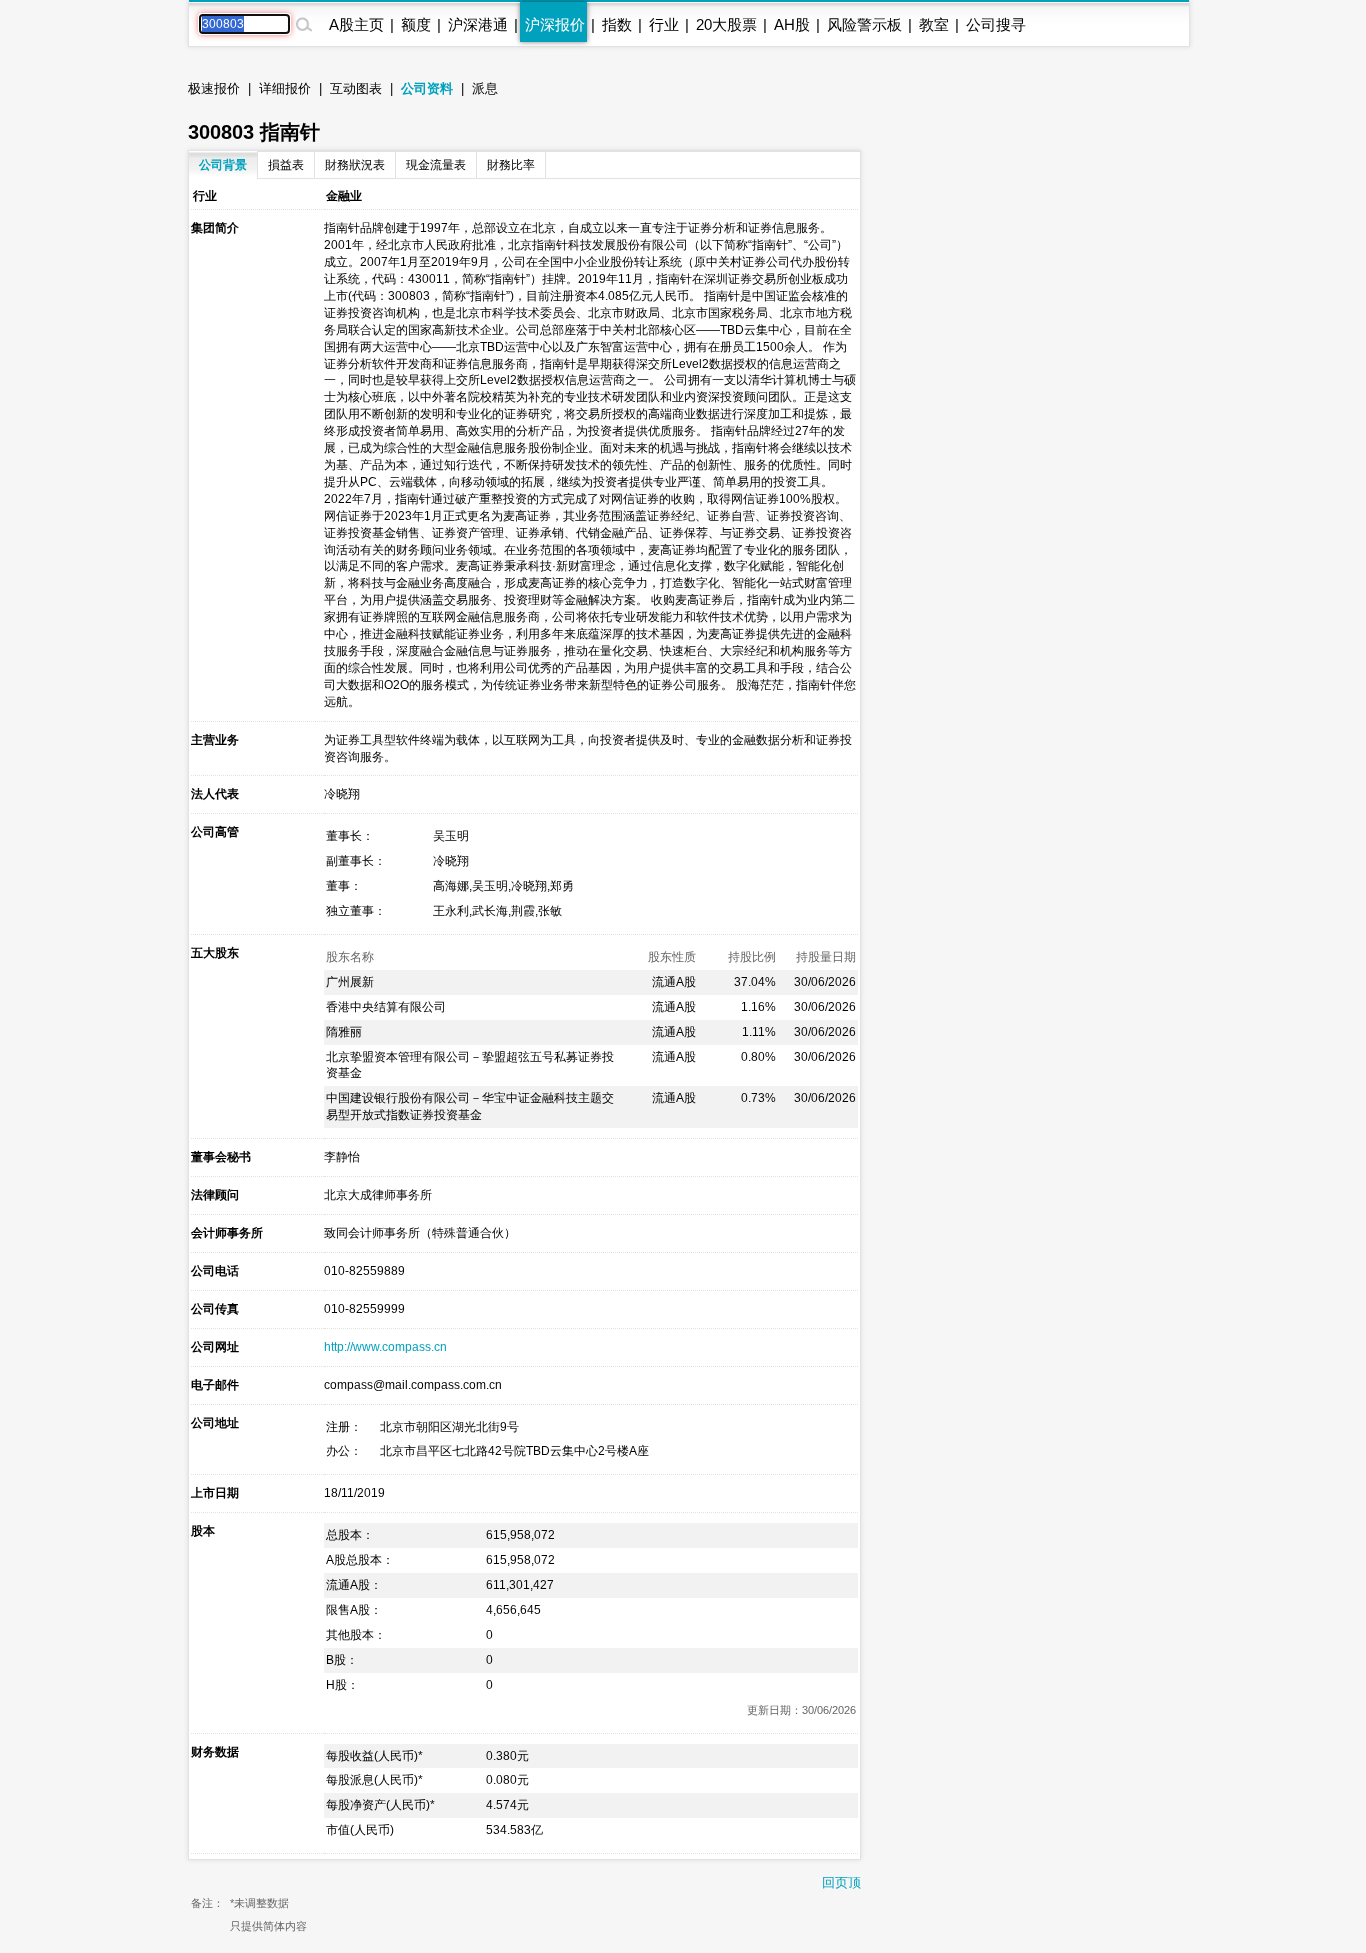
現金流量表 (436, 165)
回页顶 (841, 1882)
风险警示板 (864, 24)
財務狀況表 (355, 165)
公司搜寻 (996, 24)
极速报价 (214, 88)
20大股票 (726, 24)
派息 (485, 88)
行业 (664, 24)
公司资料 (427, 88)
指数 (617, 24)
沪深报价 (555, 24)
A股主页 (356, 24)
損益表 (286, 165)
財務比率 (511, 165)
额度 (416, 24)
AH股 (792, 24)
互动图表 (356, 88)
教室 (934, 24)
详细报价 (285, 88)
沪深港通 (478, 24)
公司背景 (223, 165)
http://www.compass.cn (385, 1347)
